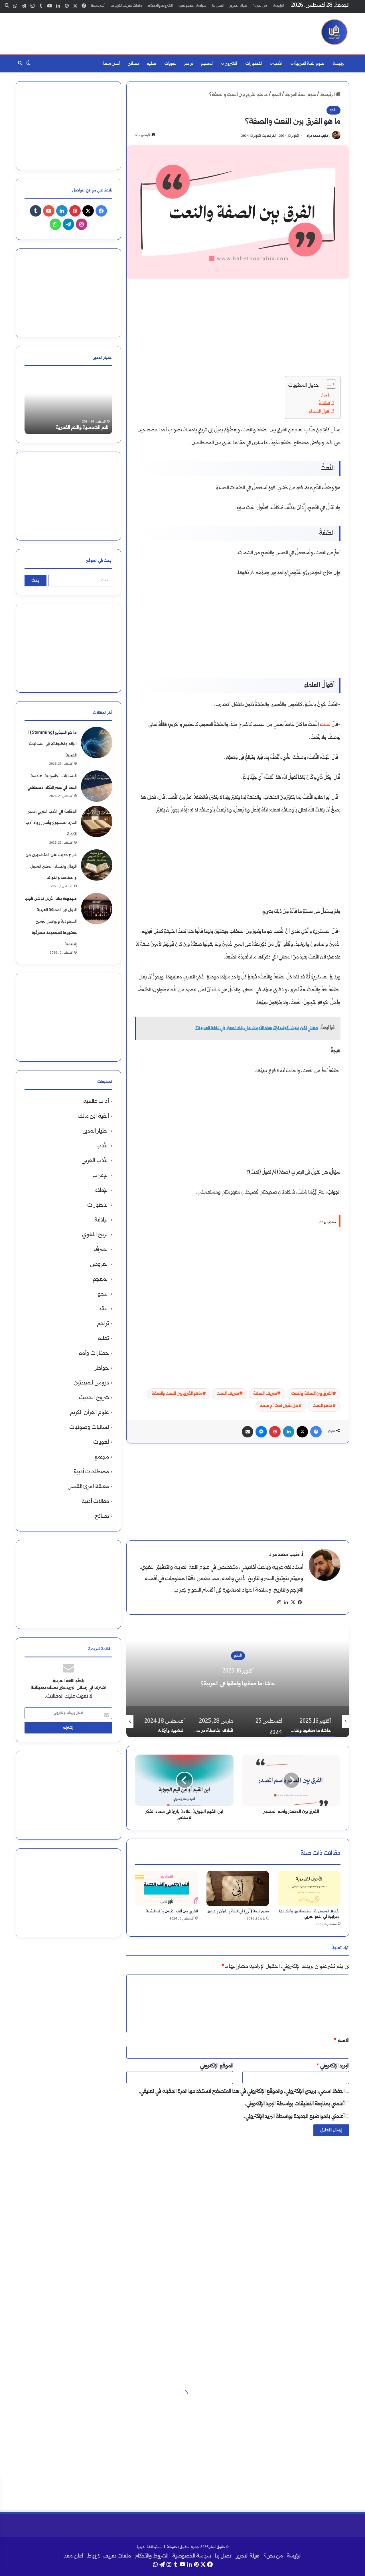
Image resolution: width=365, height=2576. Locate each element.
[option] (238, 1680)
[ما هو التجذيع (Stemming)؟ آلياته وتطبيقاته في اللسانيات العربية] (97, 743)
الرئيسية (328, 95)
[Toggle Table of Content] (328, 384)
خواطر (102, 1368)
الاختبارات (254, 64)
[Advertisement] (125, 31)
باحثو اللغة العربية (149, 2547)
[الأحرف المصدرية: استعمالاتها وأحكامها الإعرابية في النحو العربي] (309, 1888)
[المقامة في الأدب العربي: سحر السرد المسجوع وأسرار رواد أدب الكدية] (97, 821)
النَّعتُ (326, 396)
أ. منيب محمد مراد (319, 136)
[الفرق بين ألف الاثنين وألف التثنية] (167, 1888)
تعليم (152, 64)
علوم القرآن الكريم (89, 1413)
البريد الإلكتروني (333, 2066)
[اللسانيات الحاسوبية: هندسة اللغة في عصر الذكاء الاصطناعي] (97, 786)
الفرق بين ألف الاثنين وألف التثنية (172, 1912)
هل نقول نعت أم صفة (279, 1406)
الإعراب (101, 1176)
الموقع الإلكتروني (217, 2066)
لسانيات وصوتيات (89, 1428)
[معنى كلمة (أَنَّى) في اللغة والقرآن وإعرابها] (238, 1888)
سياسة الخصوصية (192, 6)
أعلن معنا (98, 6)
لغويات (170, 64)
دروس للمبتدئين (91, 1383)
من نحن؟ (260, 6)
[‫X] (293, 1602)
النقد (104, 1309)
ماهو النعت (323, 1406)
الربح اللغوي (96, 1235)
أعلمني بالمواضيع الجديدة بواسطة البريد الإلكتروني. (294, 2117)
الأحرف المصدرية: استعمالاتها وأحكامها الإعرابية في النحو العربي (310, 1914)
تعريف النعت (228, 1394)
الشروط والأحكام (160, 6)
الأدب (278, 64)
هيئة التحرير (239, 6)
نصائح (133, 64)
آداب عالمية (96, 1102)
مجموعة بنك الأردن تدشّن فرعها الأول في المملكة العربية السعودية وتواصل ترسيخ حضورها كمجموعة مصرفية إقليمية (51, 922)
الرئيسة (278, 6)
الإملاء (102, 1191)
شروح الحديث (94, 1398)
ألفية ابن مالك (93, 1116)
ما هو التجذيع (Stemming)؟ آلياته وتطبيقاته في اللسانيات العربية (52, 744)
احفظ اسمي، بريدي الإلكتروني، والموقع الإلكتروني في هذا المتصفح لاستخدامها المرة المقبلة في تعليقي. (242, 2092)
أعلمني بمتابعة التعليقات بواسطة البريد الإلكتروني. (295, 2104)
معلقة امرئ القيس (88, 1487)
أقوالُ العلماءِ (320, 412)
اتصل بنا (218, 6)
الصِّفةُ (324, 404)
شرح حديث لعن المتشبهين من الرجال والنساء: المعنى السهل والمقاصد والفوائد (51, 867)
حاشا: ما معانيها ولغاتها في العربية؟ (238, 1684)
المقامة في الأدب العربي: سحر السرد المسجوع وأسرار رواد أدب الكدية (51, 823)
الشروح (231, 64)
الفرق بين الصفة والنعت (312, 1394)
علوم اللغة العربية (309, 64)
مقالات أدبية (95, 1502)
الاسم (342, 2041)
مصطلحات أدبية (91, 1472)
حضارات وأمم (94, 1354)
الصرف (101, 1250)
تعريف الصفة (265, 1394)
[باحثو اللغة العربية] (334, 32)
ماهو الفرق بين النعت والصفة (177, 1394)
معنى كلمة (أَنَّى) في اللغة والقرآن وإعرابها (238, 1912)
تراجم (189, 64)
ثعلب (326, 725)
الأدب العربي (95, 1161)
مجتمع (102, 1457)
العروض (100, 1265)
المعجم (207, 64)
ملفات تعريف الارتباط (127, 6)
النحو (276, 95)
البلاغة (102, 1220)
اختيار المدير (96, 1131)
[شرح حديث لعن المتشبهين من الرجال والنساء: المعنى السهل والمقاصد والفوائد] (97, 865)
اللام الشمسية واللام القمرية (83, 428)
